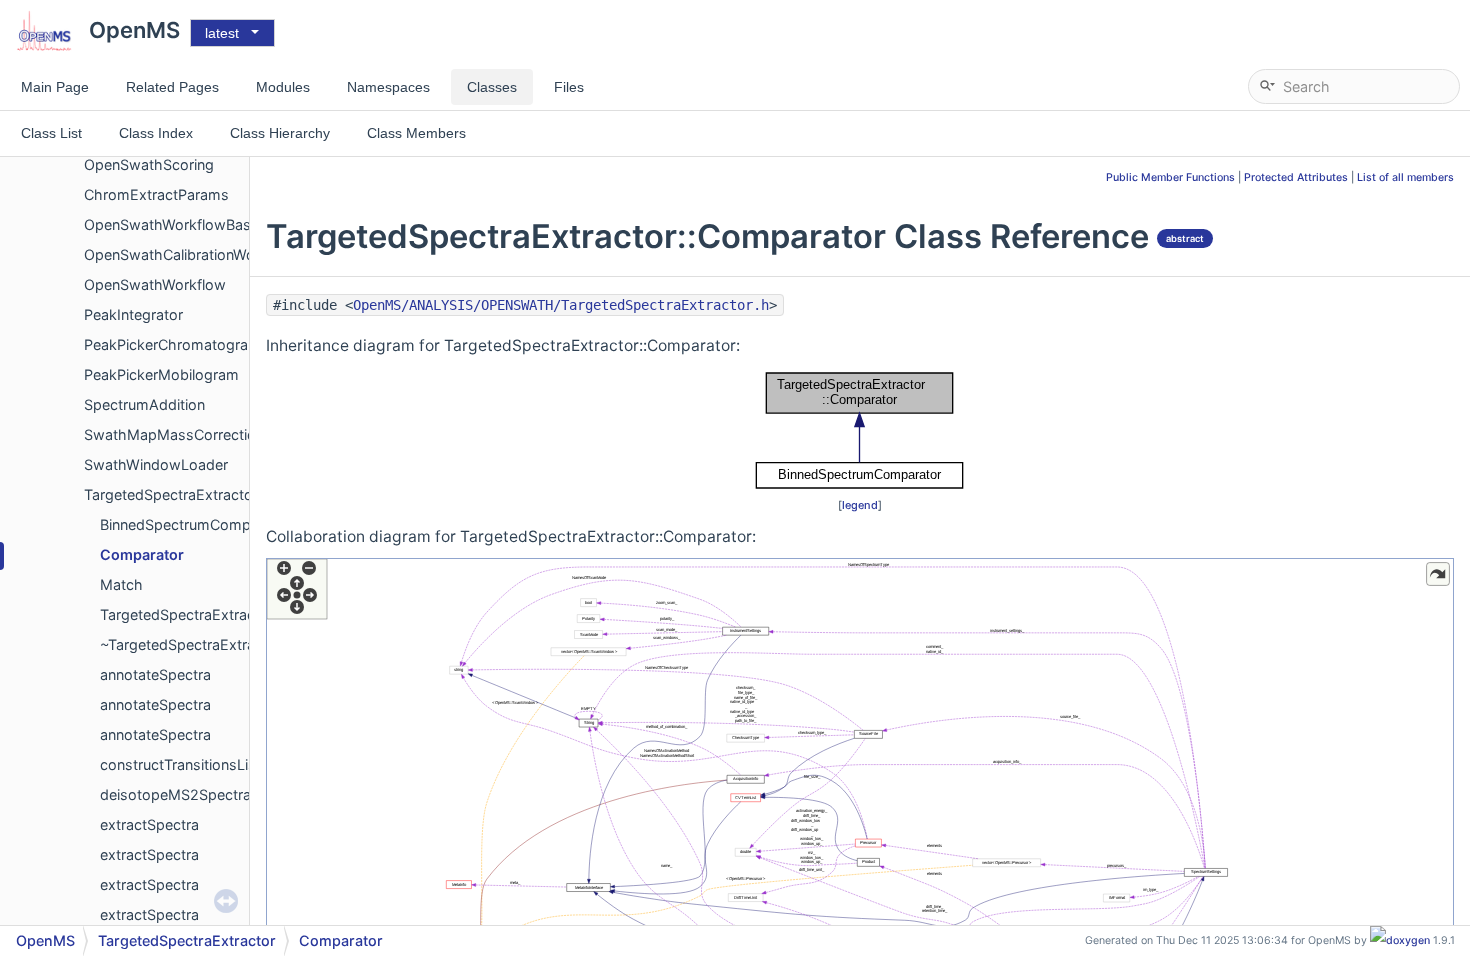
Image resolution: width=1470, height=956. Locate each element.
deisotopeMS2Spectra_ (179, 794)
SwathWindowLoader (156, 464)
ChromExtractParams (156, 194)
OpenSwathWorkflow (155, 284)
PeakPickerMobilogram (161, 374)
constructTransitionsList (180, 764)
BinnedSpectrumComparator (195, 524)
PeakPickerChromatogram (172, 344)
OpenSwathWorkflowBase (171, 224)
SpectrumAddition (144, 404)
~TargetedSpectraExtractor (191, 644)
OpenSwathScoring (149, 164)
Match (121, 584)
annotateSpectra (155, 674)
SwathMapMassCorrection (174, 434)
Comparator (142, 554)
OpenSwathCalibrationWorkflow (190, 254)
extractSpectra (149, 824)
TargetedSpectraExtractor (171, 494)
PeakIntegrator (133, 314)
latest (222, 33)
